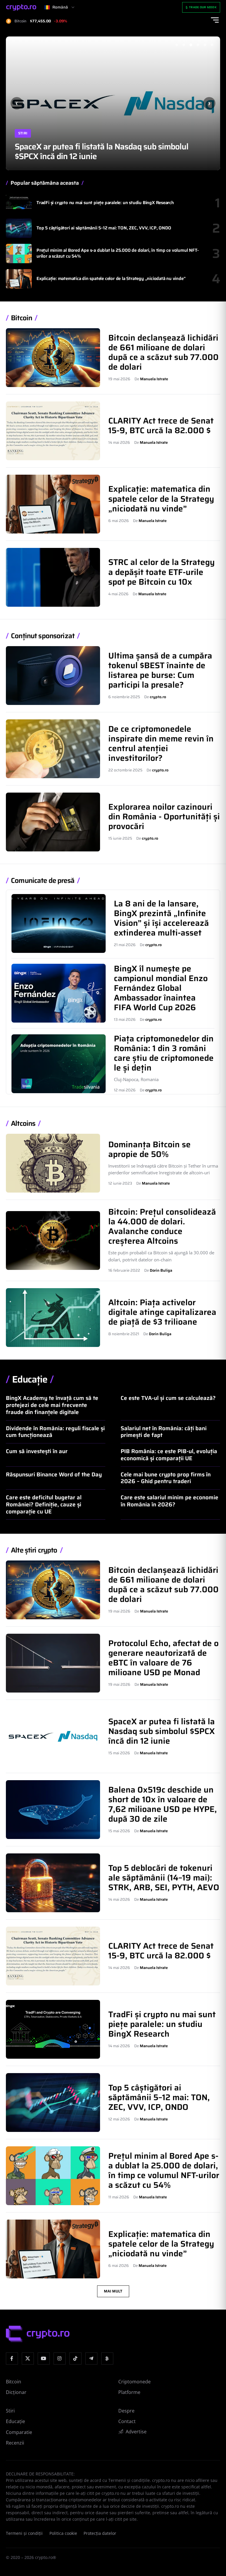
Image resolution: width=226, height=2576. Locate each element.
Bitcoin (21, 318)
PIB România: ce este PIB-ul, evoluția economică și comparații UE (169, 1455)
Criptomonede (134, 2382)
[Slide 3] (191, 45)
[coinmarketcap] (107, 2359)
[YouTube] (44, 2359)
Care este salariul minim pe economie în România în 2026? (169, 1501)
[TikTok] (75, 2359)
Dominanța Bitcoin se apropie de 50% (149, 1149)
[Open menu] (215, 20)
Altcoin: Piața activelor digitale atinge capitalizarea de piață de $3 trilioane (162, 1312)
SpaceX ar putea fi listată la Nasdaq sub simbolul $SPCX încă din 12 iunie (162, 1731)
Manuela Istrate (154, 379)
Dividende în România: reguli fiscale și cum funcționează (55, 1432)
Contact (127, 2421)
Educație (30, 1379)
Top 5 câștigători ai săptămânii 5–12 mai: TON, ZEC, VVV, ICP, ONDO (104, 228)
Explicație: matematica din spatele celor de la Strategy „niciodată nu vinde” (111, 279)
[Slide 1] (177, 45)
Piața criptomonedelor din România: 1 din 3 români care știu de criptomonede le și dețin (164, 1053)
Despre (126, 2411)
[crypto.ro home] (21, 7)
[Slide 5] (205, 45)
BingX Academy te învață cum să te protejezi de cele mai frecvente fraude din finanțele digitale (52, 1405)
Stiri (23, 133)
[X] (28, 2359)
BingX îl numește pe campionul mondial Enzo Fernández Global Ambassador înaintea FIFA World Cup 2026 (161, 988)
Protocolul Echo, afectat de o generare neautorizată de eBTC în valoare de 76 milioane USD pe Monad (163, 1658)
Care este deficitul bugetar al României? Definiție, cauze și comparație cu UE (44, 1504)
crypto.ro (158, 697)
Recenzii (15, 2443)
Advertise (136, 2432)
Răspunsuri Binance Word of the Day (54, 1474)
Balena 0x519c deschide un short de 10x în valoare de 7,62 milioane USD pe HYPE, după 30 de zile (110, 151)
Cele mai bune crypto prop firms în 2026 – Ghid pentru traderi (166, 1478)
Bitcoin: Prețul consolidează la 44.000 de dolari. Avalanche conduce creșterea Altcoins (162, 1226)
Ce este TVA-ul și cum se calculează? (168, 1398)
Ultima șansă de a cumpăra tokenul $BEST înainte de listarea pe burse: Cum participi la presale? (160, 670)
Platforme (129, 2392)
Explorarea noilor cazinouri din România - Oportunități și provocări (164, 816)
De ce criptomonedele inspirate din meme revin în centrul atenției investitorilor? (161, 743)
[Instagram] (60, 2359)
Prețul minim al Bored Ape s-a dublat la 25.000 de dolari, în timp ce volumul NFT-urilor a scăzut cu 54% (118, 253)
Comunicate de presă (43, 881)
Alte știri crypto (34, 1550)
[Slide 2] (184, 45)
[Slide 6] (212, 45)
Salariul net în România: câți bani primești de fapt (164, 1432)
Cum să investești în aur (37, 1451)
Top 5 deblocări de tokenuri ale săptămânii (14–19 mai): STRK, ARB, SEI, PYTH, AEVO (164, 1878)
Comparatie (19, 2432)
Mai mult (113, 2291)
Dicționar (16, 2392)
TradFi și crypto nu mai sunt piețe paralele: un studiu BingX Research (105, 203)
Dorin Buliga (161, 1270)
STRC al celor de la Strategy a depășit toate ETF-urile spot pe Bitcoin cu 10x (162, 572)
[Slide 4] (198, 45)
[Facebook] (12, 2359)
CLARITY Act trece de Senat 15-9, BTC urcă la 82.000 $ (161, 425)
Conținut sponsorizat (43, 636)
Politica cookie (63, 2533)
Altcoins (23, 1124)
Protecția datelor (100, 2533)
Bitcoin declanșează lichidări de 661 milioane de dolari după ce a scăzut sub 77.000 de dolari (163, 352)
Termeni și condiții (24, 2533)
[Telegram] (91, 2359)
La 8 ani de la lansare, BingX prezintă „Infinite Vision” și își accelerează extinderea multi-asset (161, 918)
